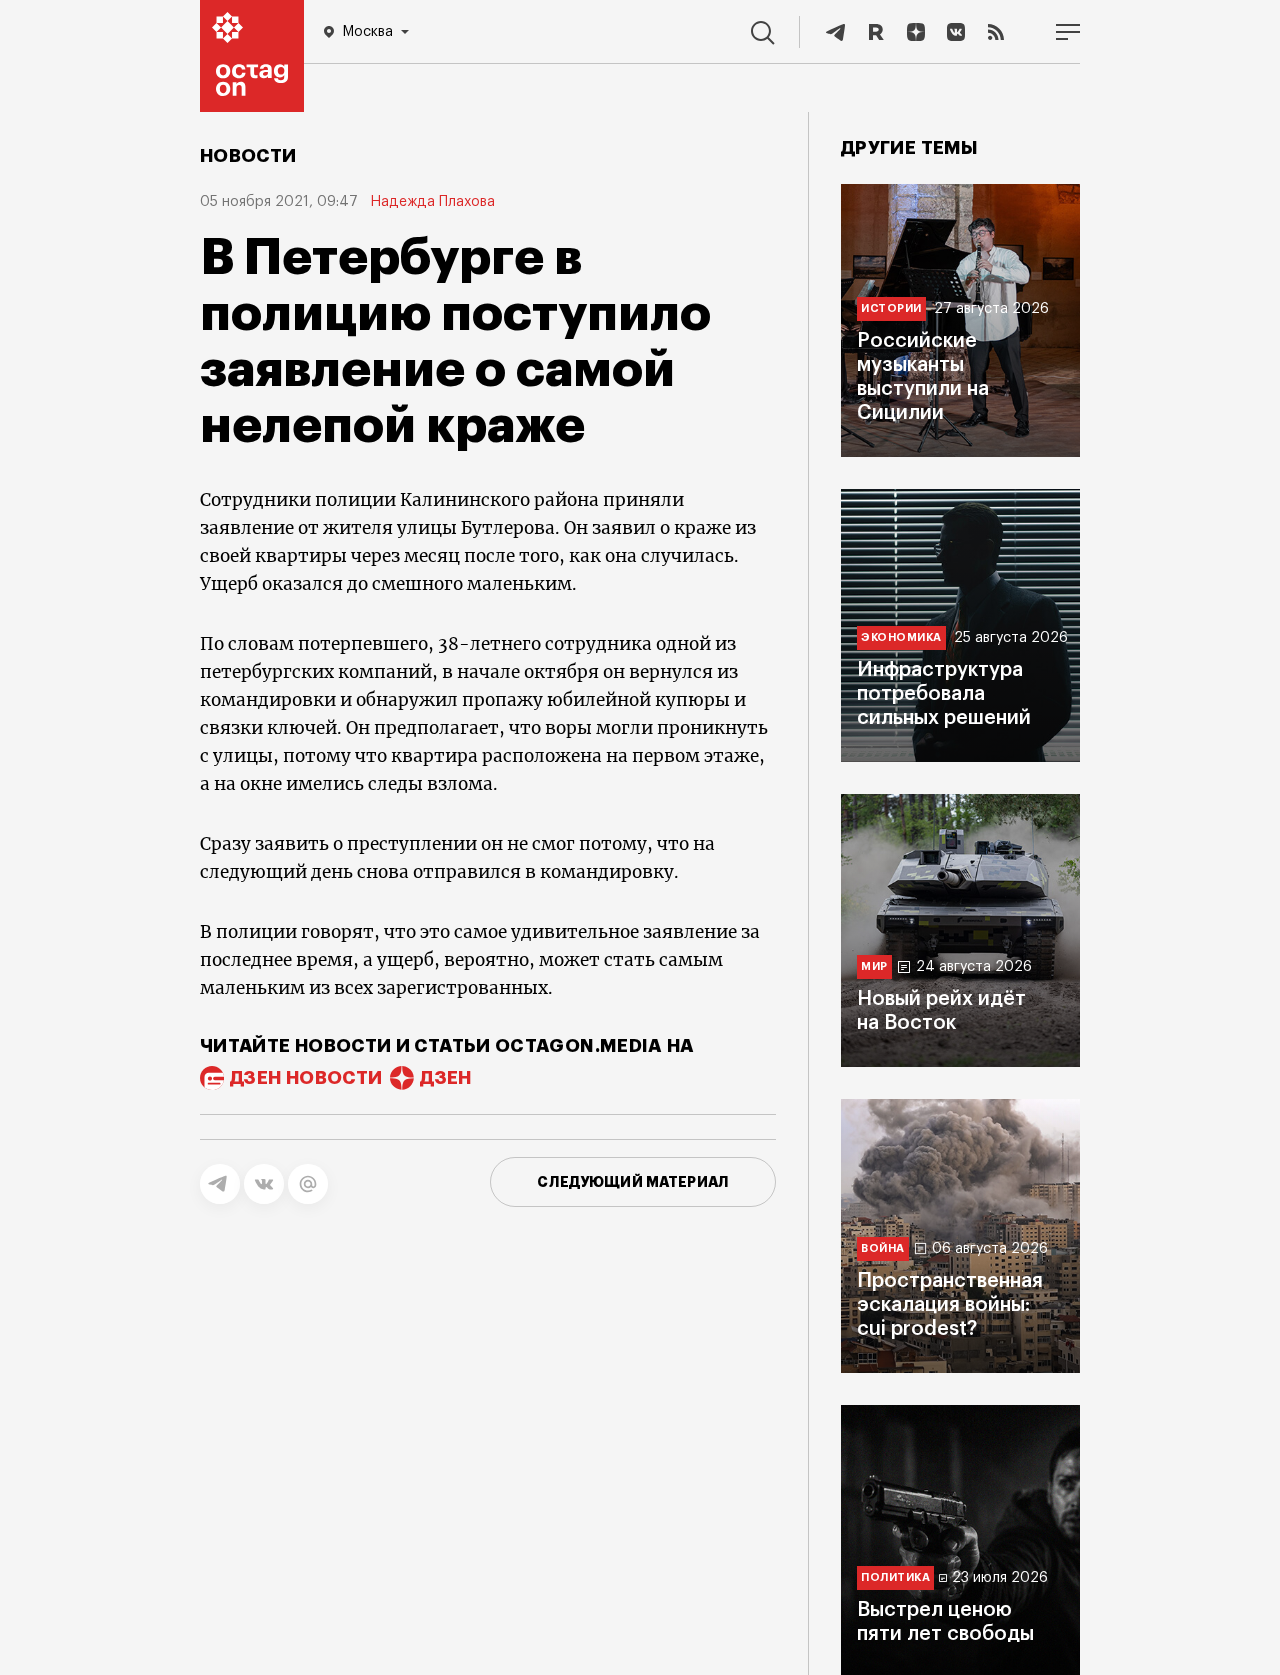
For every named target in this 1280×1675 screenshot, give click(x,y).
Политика (895, 1577)
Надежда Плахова (432, 202)
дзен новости (306, 1078)
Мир (874, 966)
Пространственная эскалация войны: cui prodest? (950, 1305)
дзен (445, 1078)
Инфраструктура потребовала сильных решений (944, 694)
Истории (891, 308)
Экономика (901, 637)
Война (883, 1248)
